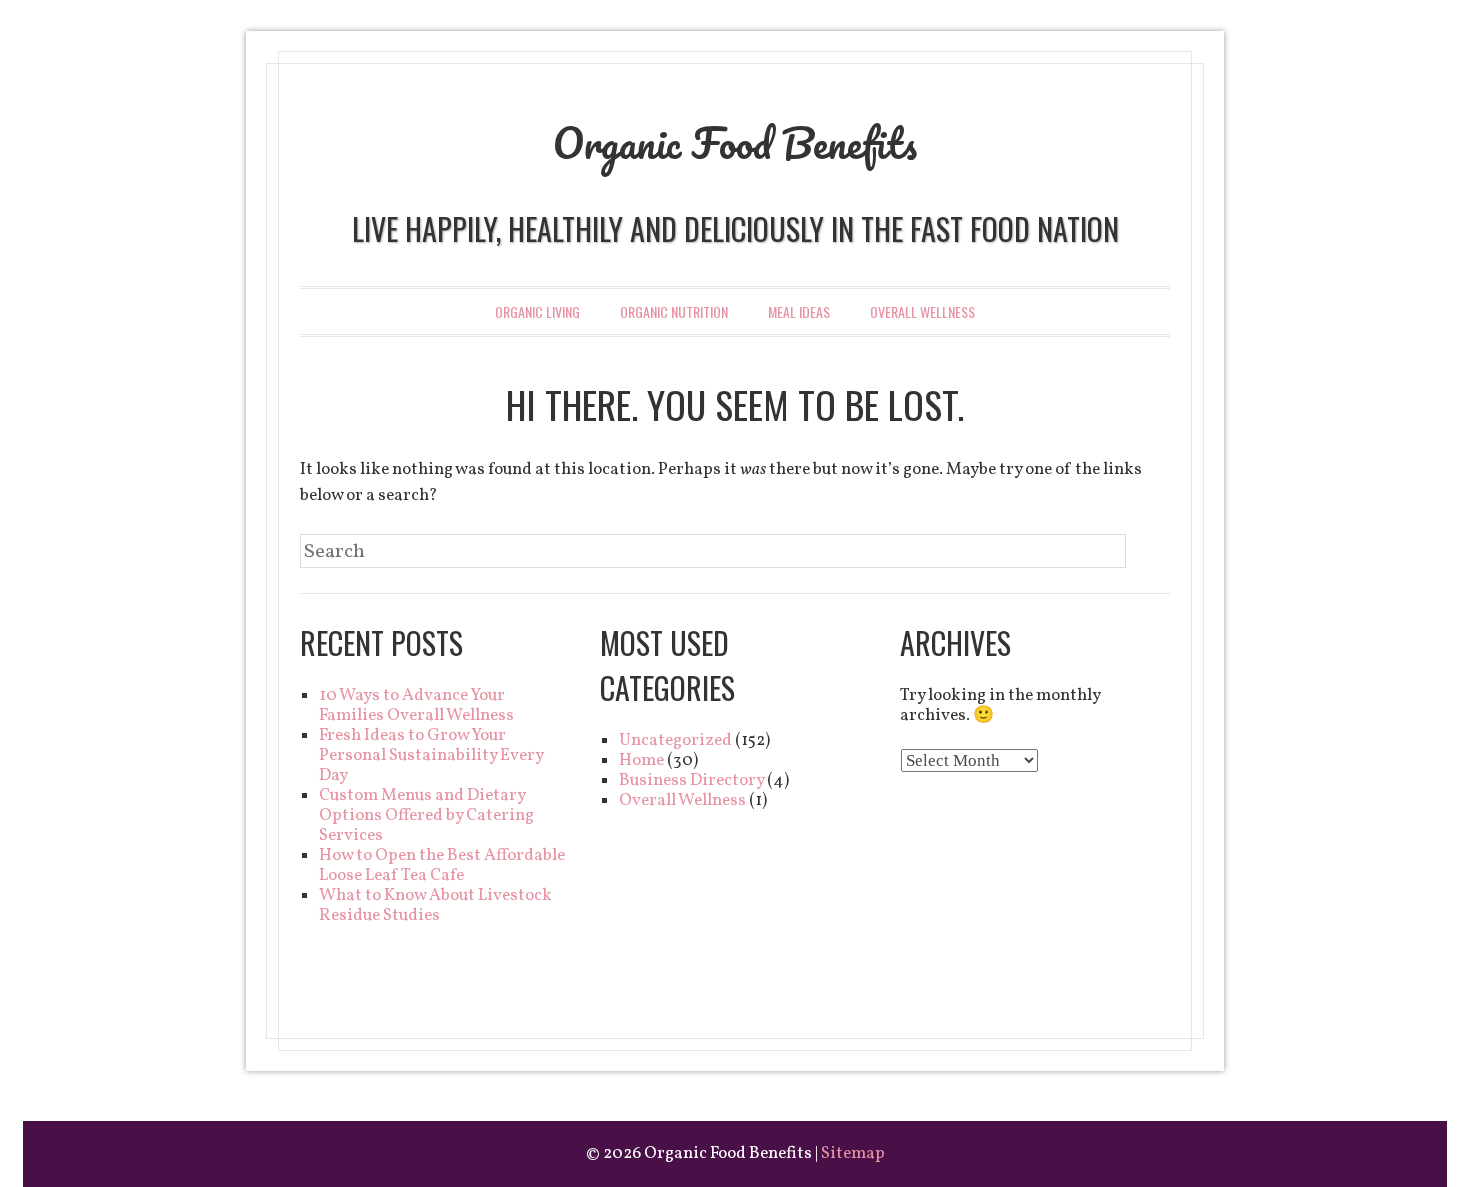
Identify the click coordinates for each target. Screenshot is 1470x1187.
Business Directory (691, 780)
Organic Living (537, 311)
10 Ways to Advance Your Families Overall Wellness (416, 705)
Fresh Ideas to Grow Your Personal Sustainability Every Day (431, 755)
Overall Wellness (922, 311)
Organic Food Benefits (735, 142)
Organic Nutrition (674, 311)
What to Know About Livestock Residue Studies (435, 905)
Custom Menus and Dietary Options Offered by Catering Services (426, 815)
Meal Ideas (799, 311)
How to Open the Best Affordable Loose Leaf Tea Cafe (442, 865)
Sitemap (853, 1153)
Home (641, 760)
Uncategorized (675, 740)
